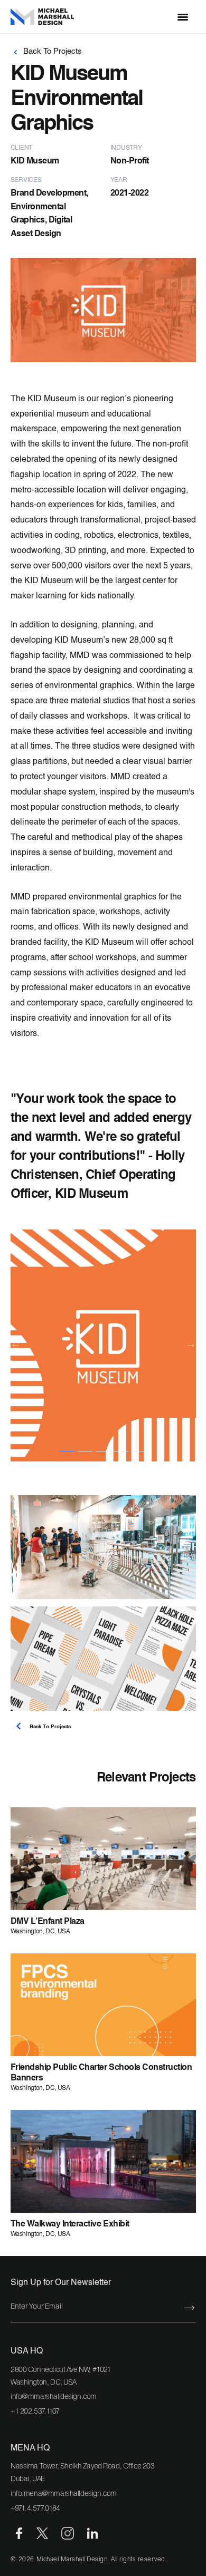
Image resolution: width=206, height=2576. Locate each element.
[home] (50, 17)
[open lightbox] (103, 1345)
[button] (183, 17)
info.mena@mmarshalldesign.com (64, 2493)
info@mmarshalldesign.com (54, 2396)
